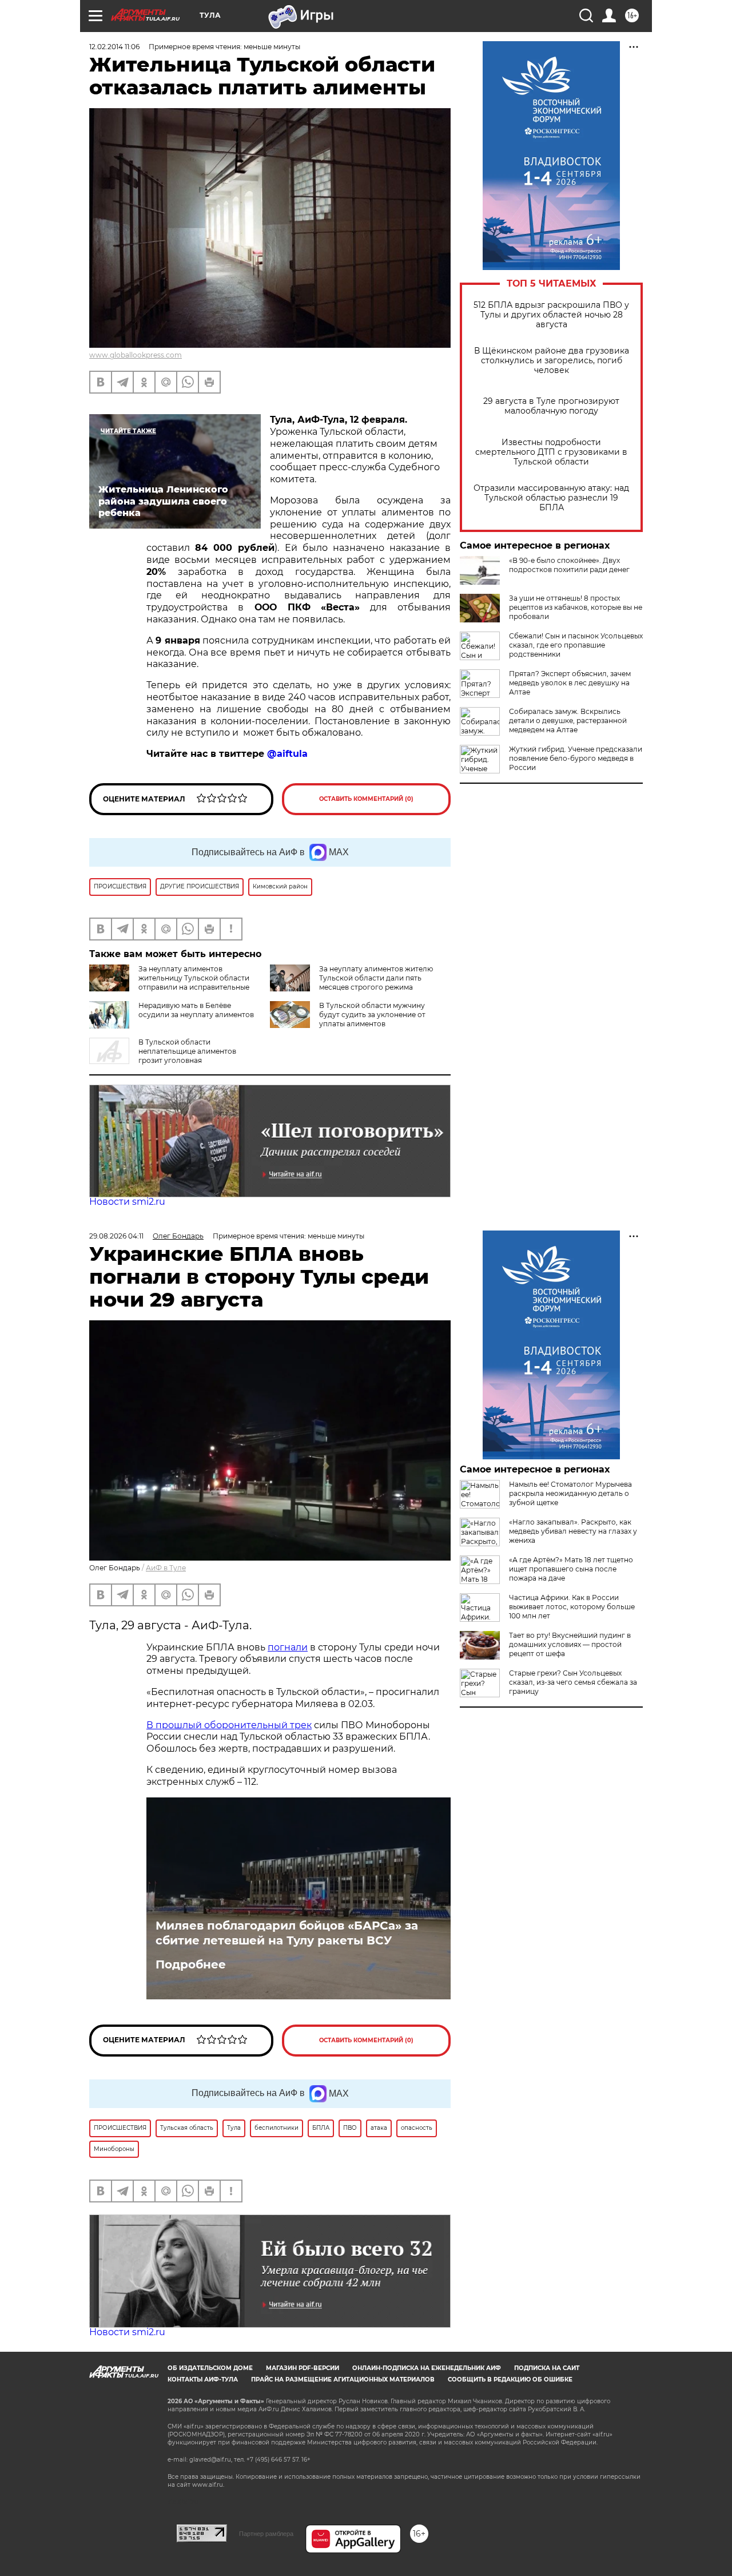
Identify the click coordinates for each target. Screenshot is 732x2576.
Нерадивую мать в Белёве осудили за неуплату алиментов (196, 1010)
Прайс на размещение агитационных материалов (343, 2379)
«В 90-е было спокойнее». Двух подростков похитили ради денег (569, 565)
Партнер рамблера (266, 2534)
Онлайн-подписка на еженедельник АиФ (427, 2368)
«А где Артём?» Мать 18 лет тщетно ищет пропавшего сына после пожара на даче (571, 1569)
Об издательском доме (210, 2368)
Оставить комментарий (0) (366, 799)
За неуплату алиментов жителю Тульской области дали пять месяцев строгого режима (376, 978)
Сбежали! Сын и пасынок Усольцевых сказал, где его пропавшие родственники (576, 645)
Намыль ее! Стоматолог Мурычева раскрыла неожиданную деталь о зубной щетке (570, 1493)
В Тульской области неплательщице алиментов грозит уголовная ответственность (163, 1056)
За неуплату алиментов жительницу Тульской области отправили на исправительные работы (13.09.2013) (169, 983)
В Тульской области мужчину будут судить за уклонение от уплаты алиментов (372, 1015)
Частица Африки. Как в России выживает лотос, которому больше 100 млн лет (572, 1607)
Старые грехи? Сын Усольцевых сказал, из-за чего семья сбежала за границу (573, 1682)
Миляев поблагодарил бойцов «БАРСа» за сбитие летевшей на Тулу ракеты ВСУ (287, 1933)
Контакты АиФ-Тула (203, 2379)
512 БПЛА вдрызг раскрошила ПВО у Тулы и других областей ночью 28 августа (551, 315)
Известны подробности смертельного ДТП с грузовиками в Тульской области (551, 452)
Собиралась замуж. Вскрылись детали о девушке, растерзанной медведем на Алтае (568, 721)
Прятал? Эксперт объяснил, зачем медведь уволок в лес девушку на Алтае (570, 683)
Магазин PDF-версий (303, 2368)
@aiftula (287, 754)
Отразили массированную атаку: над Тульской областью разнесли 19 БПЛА (551, 498)
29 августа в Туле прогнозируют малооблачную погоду (551, 406)
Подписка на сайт (547, 2368)
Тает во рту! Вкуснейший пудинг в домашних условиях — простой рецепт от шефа (570, 1644)
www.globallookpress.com (136, 355)
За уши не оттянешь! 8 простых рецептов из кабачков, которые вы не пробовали (576, 607)
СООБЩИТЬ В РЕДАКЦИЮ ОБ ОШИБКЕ (510, 2379)
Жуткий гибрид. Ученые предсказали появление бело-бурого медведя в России (576, 758)
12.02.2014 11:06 (114, 47)
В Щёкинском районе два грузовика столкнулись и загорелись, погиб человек (552, 361)
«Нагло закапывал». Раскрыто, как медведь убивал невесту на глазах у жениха (573, 1531)
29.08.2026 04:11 (116, 1236)
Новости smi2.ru (127, 1202)
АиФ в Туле (166, 1568)
